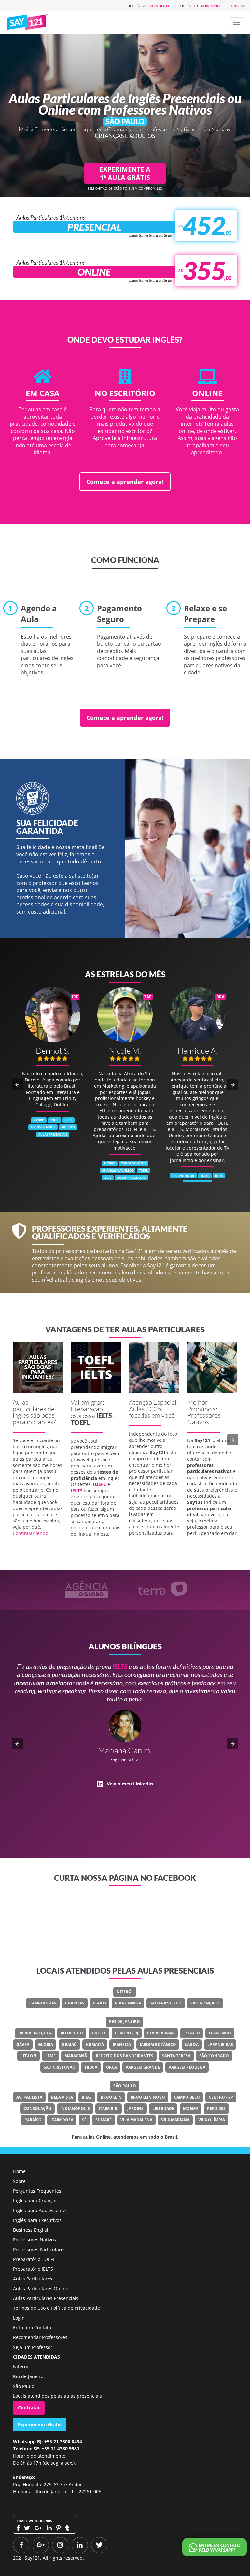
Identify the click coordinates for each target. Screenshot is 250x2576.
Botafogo (72, 2033)
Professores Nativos (35, 2240)
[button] (236, 23)
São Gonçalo (205, 2003)
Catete (99, 2033)
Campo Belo (187, 2097)
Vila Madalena (136, 2120)
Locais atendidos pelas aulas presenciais (57, 2396)
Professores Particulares (39, 2249)
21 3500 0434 (156, 6)
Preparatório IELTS (33, 2269)
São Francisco (166, 2003)
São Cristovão (60, 2067)
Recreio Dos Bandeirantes (125, 2056)
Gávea (23, 2044)
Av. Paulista (29, 2097)
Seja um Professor (33, 2347)
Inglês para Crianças (35, 2201)
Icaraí (100, 2003)
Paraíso (33, 2120)
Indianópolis (75, 2108)
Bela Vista (62, 2097)
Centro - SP (221, 2097)
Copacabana (161, 2033)
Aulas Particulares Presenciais (46, 2298)
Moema (191, 2108)
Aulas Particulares (33, 2279)
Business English (31, 2230)
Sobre (19, 2181)
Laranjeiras (220, 2044)
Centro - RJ (127, 2033)
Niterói (125, 1992)
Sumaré (104, 2120)
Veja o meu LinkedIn (130, 1767)
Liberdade (163, 2108)
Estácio (192, 2033)
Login (19, 2318)
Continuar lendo (30, 1533)
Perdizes (216, 2108)
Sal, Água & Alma (137, 1743)
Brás (87, 2097)
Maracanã (76, 2056)
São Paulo (125, 2086)
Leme (50, 2056)
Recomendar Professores (40, 2337)
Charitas (75, 2003)
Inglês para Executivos (37, 2220)
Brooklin (111, 2097)
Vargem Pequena (187, 2067)
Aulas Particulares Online (41, 2288)
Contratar (29, 2408)
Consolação (37, 2108)
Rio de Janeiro (125, 2022)
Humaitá (95, 2044)
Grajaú (69, 2044)
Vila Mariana (175, 2120)
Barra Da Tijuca (35, 2033)
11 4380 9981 (207, 6)
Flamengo (220, 2033)
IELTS (104, 1415)
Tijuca (91, 2067)
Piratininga (128, 2003)
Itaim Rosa (62, 2120)
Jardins (135, 2108)
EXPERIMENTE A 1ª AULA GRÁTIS (125, 173)
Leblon (28, 2056)
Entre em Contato (32, 2328)
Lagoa (192, 2044)
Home (19, 2171)
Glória (46, 2044)
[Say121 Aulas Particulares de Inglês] (28, 22)
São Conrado (214, 2056)
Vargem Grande (143, 2067)
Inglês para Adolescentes (40, 2210)
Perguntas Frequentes (37, 2191)
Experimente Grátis (40, 2424)
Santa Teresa (176, 2056)
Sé (84, 2120)
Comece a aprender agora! (125, 482)
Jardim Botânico (158, 2044)
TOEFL (80, 1422)
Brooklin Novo (148, 2097)
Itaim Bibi (109, 2108)
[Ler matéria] (38, 1367)
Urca (111, 2067)
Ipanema (122, 2044)
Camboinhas (43, 2003)
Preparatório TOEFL (34, 2259)
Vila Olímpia (212, 2120)
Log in (238, 6)
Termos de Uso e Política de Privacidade (56, 2308)
